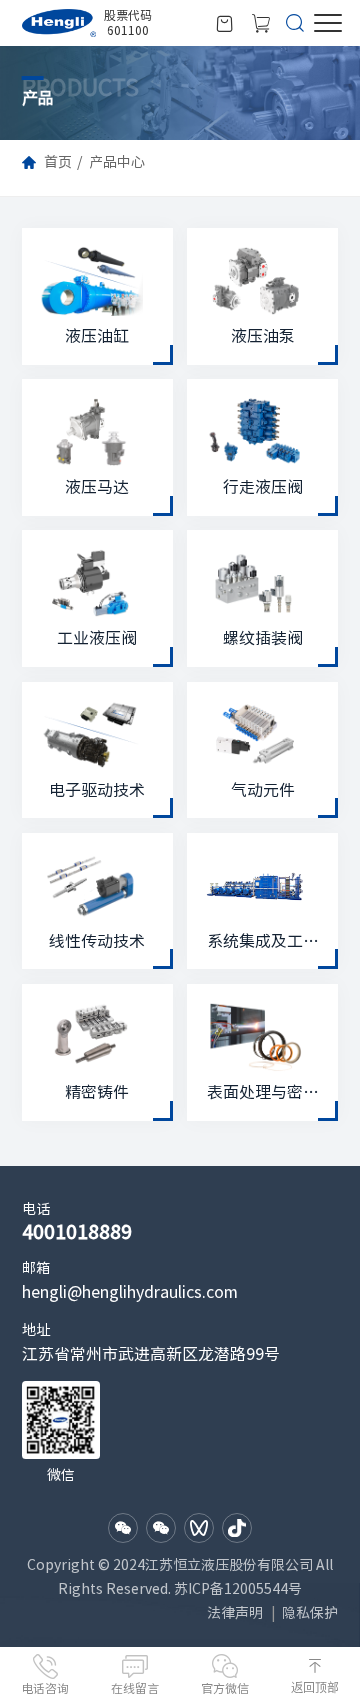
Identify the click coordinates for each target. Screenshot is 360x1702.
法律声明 (235, 1613)
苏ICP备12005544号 (238, 1589)
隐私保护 (310, 1613)
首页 (58, 162)
